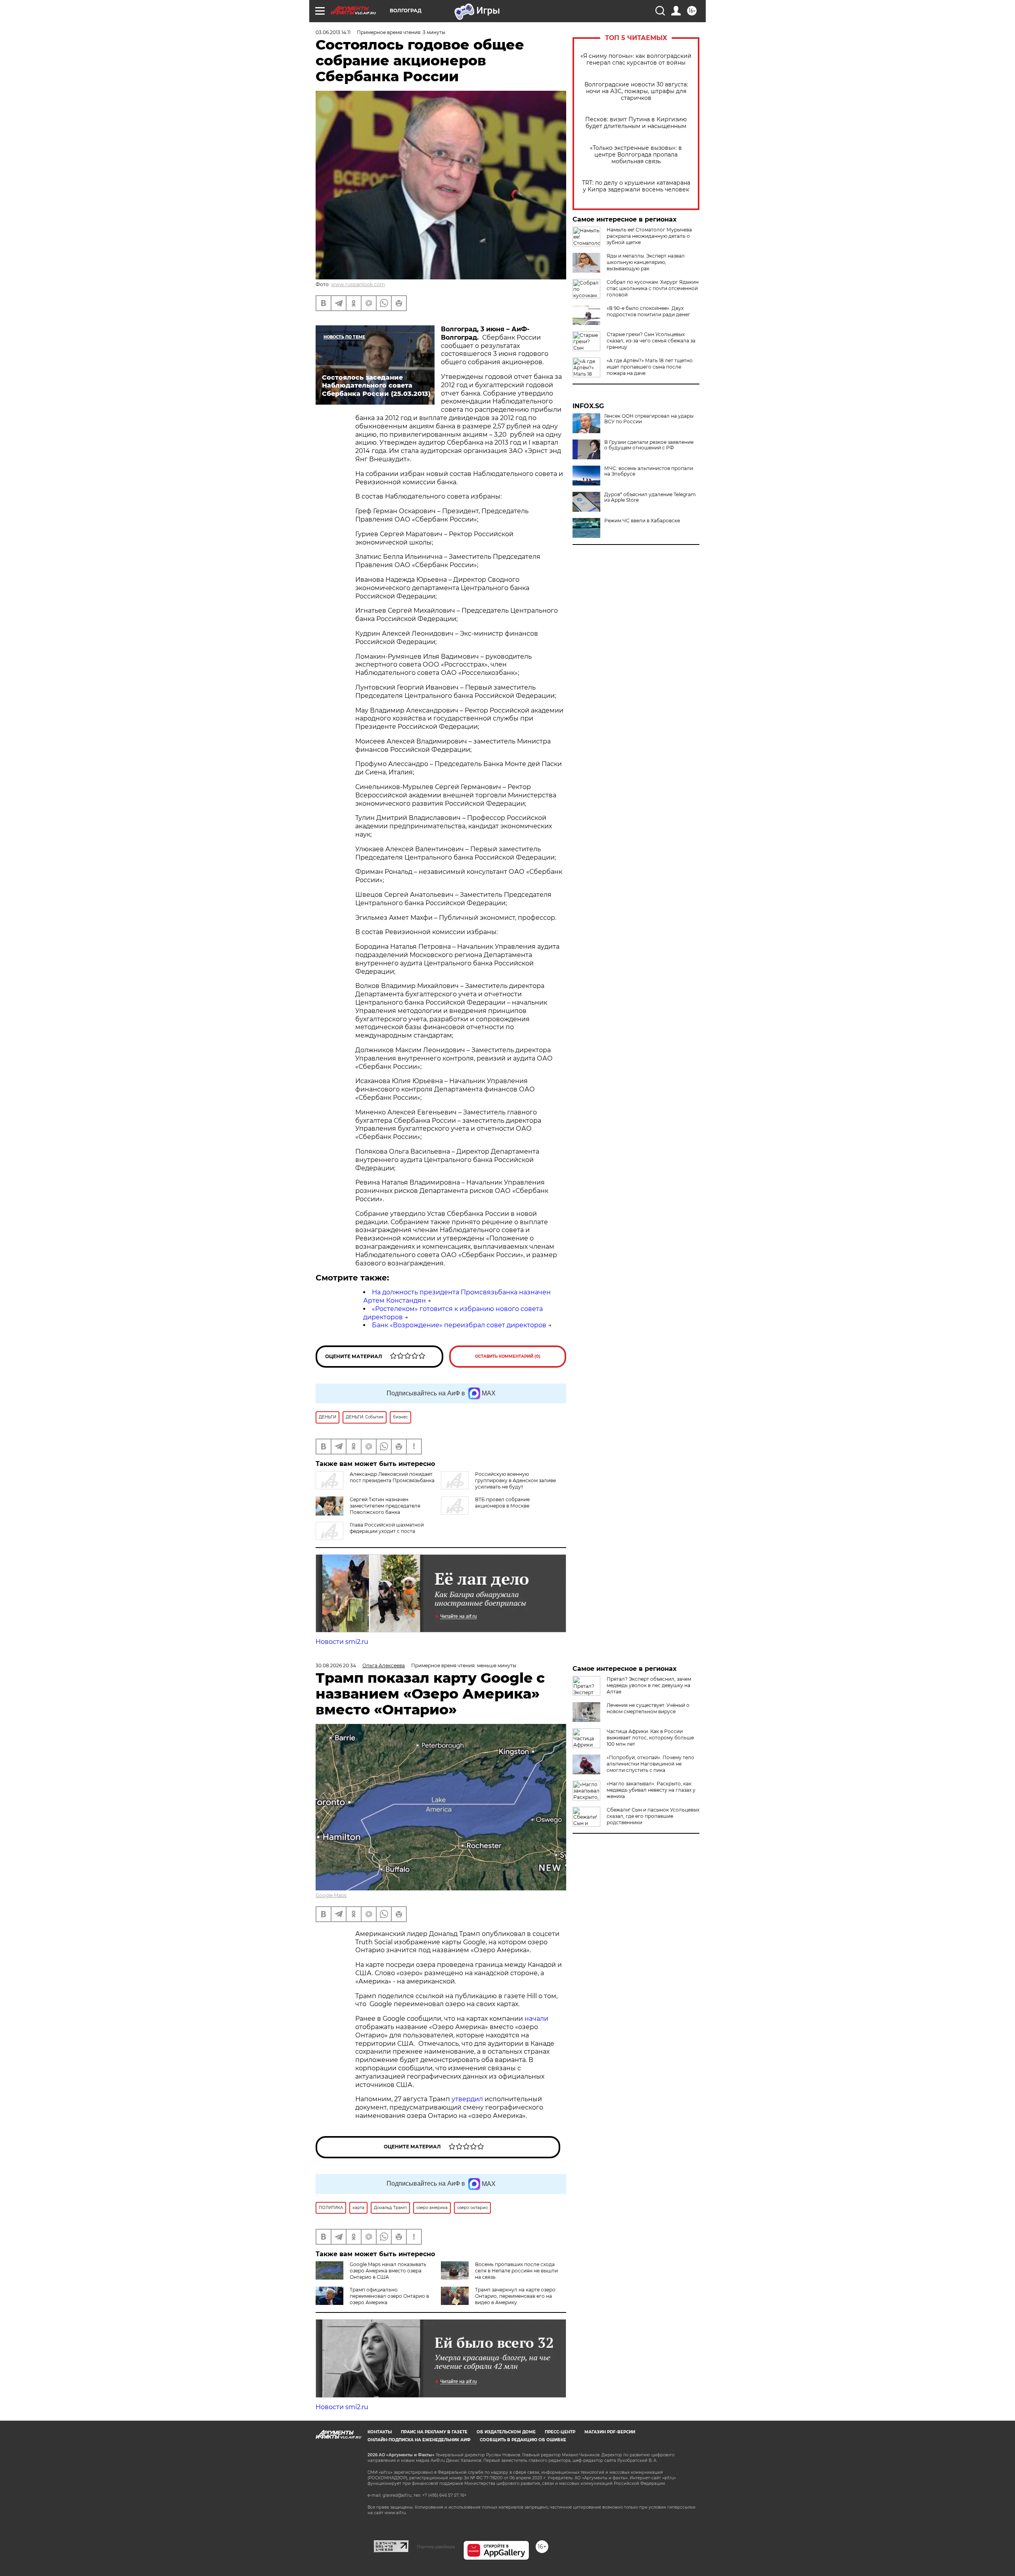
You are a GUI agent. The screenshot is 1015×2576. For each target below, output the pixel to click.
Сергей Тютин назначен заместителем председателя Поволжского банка (385, 1506)
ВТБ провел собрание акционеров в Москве (502, 1503)
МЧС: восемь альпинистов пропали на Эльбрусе (649, 471)
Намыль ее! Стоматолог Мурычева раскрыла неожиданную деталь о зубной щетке (649, 236)
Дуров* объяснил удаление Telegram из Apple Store (650, 497)
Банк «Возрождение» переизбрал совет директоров (459, 1325)
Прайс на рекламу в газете (434, 2432)
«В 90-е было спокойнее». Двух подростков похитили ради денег (648, 311)
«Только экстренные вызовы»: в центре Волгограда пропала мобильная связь (636, 155)
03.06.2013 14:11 (333, 32)
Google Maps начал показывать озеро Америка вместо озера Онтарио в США (388, 2271)
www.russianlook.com (358, 284)
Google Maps (331, 1895)
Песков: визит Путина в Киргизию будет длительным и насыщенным (636, 123)
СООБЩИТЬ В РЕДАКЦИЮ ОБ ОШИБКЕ (523, 2440)
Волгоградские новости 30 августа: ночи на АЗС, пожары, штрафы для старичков (636, 91)
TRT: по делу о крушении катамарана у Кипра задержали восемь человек (636, 186)
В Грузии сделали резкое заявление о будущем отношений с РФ (649, 445)
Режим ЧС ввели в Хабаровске (642, 521)
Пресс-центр (560, 2432)
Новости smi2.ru (342, 1642)
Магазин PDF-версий (610, 2432)
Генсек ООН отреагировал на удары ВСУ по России (649, 419)
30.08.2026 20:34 (336, 1665)
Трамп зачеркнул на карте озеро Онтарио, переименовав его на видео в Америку (515, 2296)
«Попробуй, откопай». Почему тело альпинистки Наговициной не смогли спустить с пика (650, 1764)
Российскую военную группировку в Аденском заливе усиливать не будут (515, 1480)
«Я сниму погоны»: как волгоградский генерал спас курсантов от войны (636, 59)
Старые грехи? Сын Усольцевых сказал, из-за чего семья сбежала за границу (651, 341)
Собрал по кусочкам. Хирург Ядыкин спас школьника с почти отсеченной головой (653, 288)
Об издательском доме (506, 2432)
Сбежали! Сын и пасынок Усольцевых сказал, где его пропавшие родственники (653, 1816)
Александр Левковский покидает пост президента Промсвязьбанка (392, 1477)
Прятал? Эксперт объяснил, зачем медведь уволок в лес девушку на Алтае (649, 1685)
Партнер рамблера (436, 2547)
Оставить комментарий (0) (508, 1356)
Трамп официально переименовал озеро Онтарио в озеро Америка (389, 2296)
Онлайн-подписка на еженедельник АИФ (419, 2440)
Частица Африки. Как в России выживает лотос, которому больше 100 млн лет (650, 1738)
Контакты (380, 2432)
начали (536, 2019)
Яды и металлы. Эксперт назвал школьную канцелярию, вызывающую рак (646, 262)
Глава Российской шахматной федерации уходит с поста (387, 1528)
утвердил (468, 2099)
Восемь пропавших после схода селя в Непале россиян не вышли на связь (516, 2271)
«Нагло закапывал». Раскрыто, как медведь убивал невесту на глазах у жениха (651, 1790)
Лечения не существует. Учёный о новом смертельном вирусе (648, 1708)
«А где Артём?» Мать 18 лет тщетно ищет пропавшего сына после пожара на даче (650, 367)
